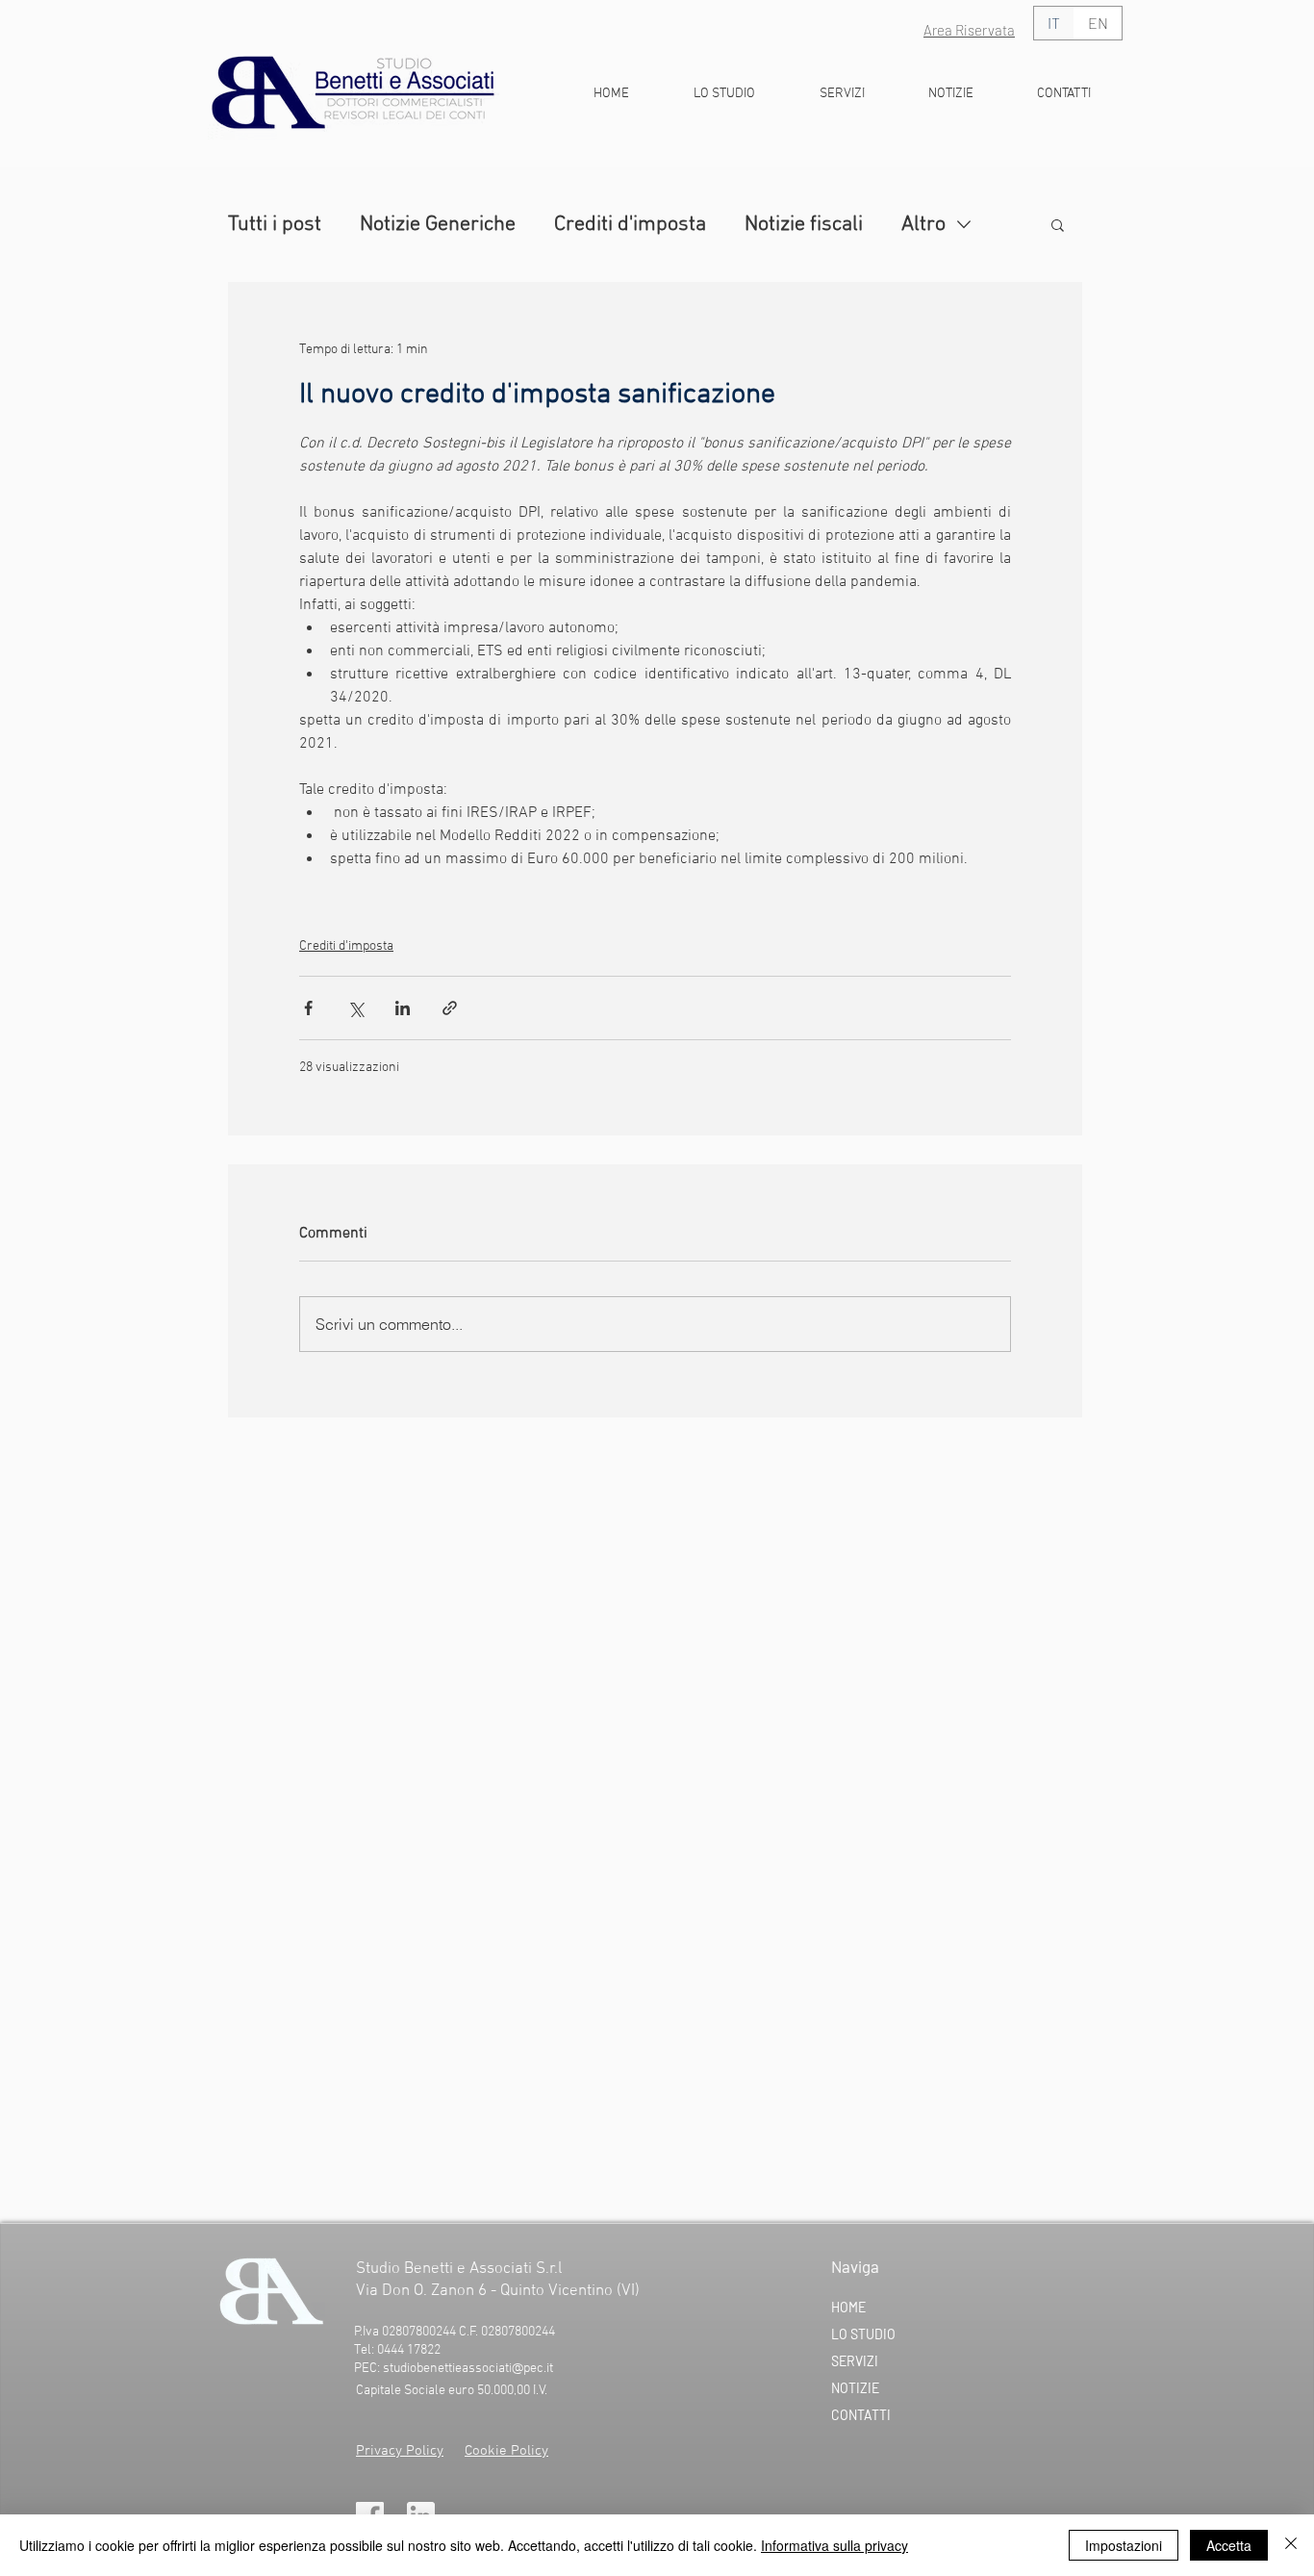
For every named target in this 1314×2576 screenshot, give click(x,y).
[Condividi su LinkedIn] (403, 1008)
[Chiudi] (1291, 2545)
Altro (923, 225)
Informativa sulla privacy (834, 2545)
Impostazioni (1124, 2545)
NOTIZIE (855, 2388)
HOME (848, 2307)
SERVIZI (855, 2361)
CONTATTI (861, 2415)
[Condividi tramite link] (450, 1008)
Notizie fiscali (804, 225)
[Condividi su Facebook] (308, 1008)
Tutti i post (275, 225)
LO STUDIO (863, 2334)
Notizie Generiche (438, 225)
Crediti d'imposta (630, 225)
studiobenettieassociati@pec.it (468, 2369)
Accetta (1229, 2545)
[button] (1058, 224)
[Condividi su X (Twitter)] (355, 1008)
